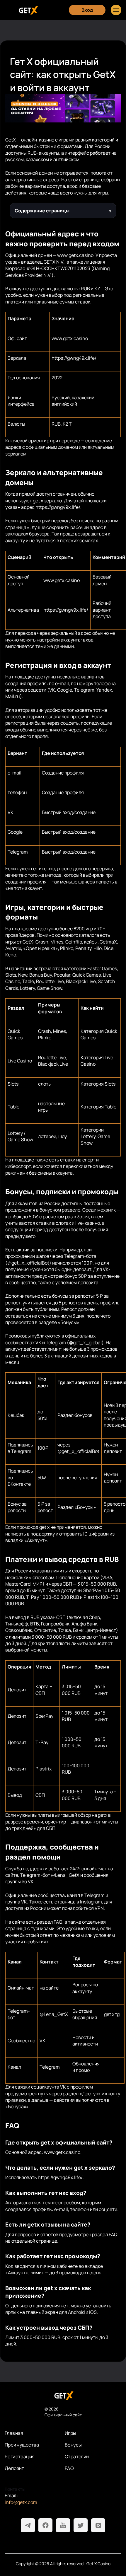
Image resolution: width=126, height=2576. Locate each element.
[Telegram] (28, 2525)
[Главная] (28, 10)
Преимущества (22, 2445)
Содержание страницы (42, 211)
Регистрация (20, 2456)
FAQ (69, 2468)
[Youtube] (63, 2525)
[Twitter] (81, 2525)
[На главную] (63, 2395)
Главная (14, 2433)
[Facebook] (45, 2525)
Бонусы (73, 2445)
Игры (71, 2433)
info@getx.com (21, 2502)
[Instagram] (98, 2525)
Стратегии (77, 2456)
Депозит (15, 2468)
